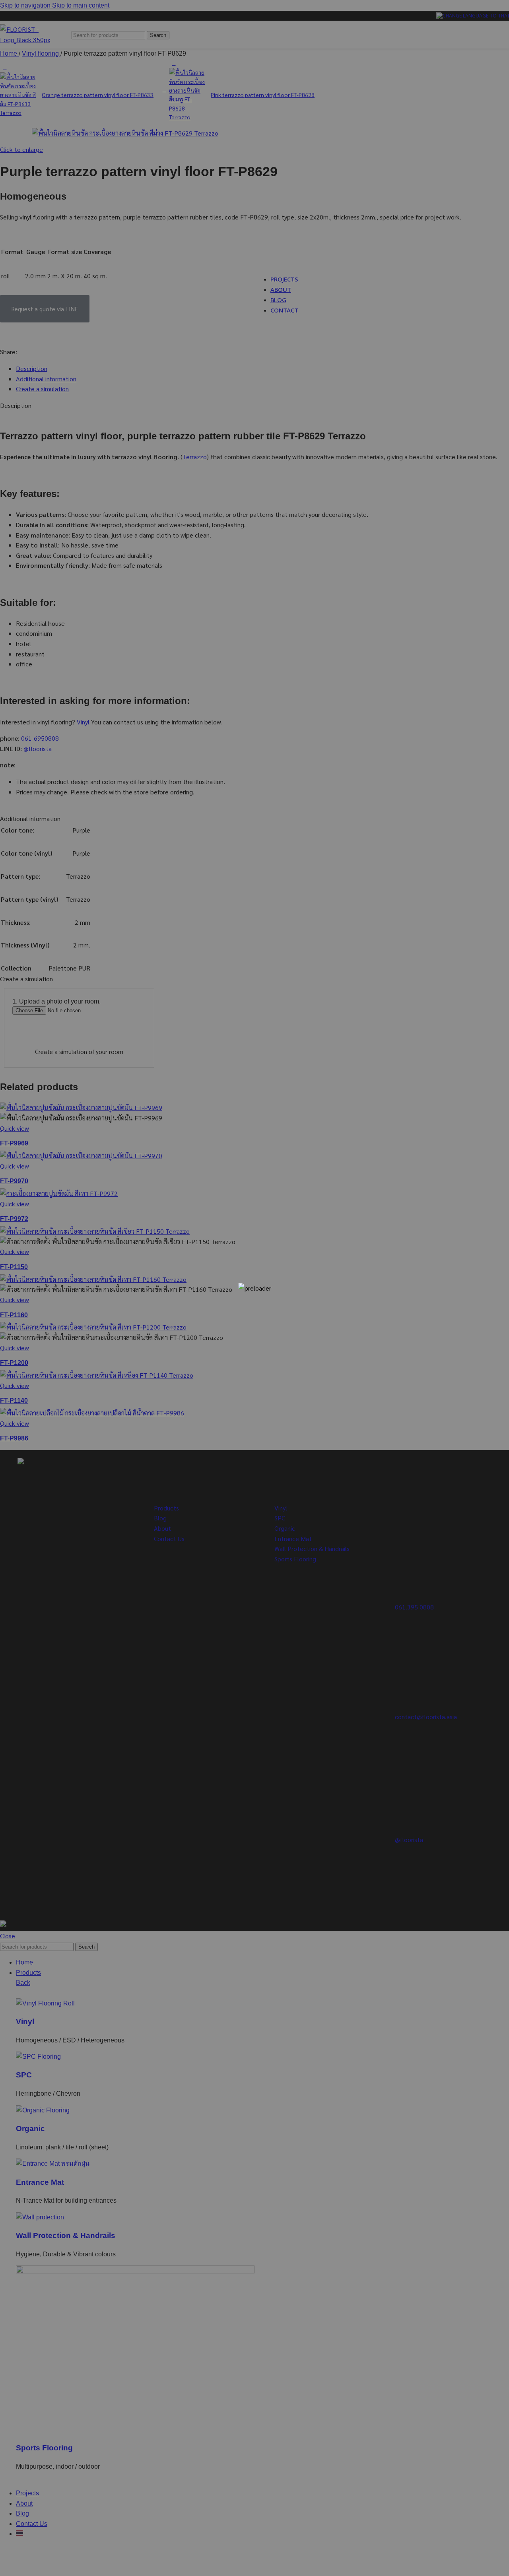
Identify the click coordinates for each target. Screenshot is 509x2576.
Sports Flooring (44, 2448)
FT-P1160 (14, 1315)
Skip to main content (81, 5)
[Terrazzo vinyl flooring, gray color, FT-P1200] (93, 1327)
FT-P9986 (14, 1438)
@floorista (38, 748)
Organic (30, 2129)
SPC (24, 2075)
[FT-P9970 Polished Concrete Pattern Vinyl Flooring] (81, 1156)
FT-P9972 (14, 1219)
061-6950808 (40, 738)
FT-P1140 (14, 1401)
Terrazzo (195, 457)
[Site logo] (34, 40)
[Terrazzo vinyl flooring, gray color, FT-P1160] (93, 1279)
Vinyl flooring (41, 53)
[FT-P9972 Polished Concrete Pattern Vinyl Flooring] (59, 1193)
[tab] (32, 368)
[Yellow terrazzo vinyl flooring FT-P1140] (97, 1375)
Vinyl (83, 722)
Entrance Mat (40, 2182)
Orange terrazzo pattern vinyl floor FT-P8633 (98, 95)
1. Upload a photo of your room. (56, 1001)
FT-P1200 (14, 1363)
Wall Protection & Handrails (66, 2235)
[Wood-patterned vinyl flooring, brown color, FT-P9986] (92, 1413)
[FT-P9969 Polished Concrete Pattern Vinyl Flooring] (81, 1107)
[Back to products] (164, 90)
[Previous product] (5, 68)
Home (9, 53)
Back (23, 1983)
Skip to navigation (26, 5)
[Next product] (174, 63)
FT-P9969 (14, 1143)
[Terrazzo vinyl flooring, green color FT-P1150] (95, 1231)
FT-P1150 (14, 1267)
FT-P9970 (14, 1181)
